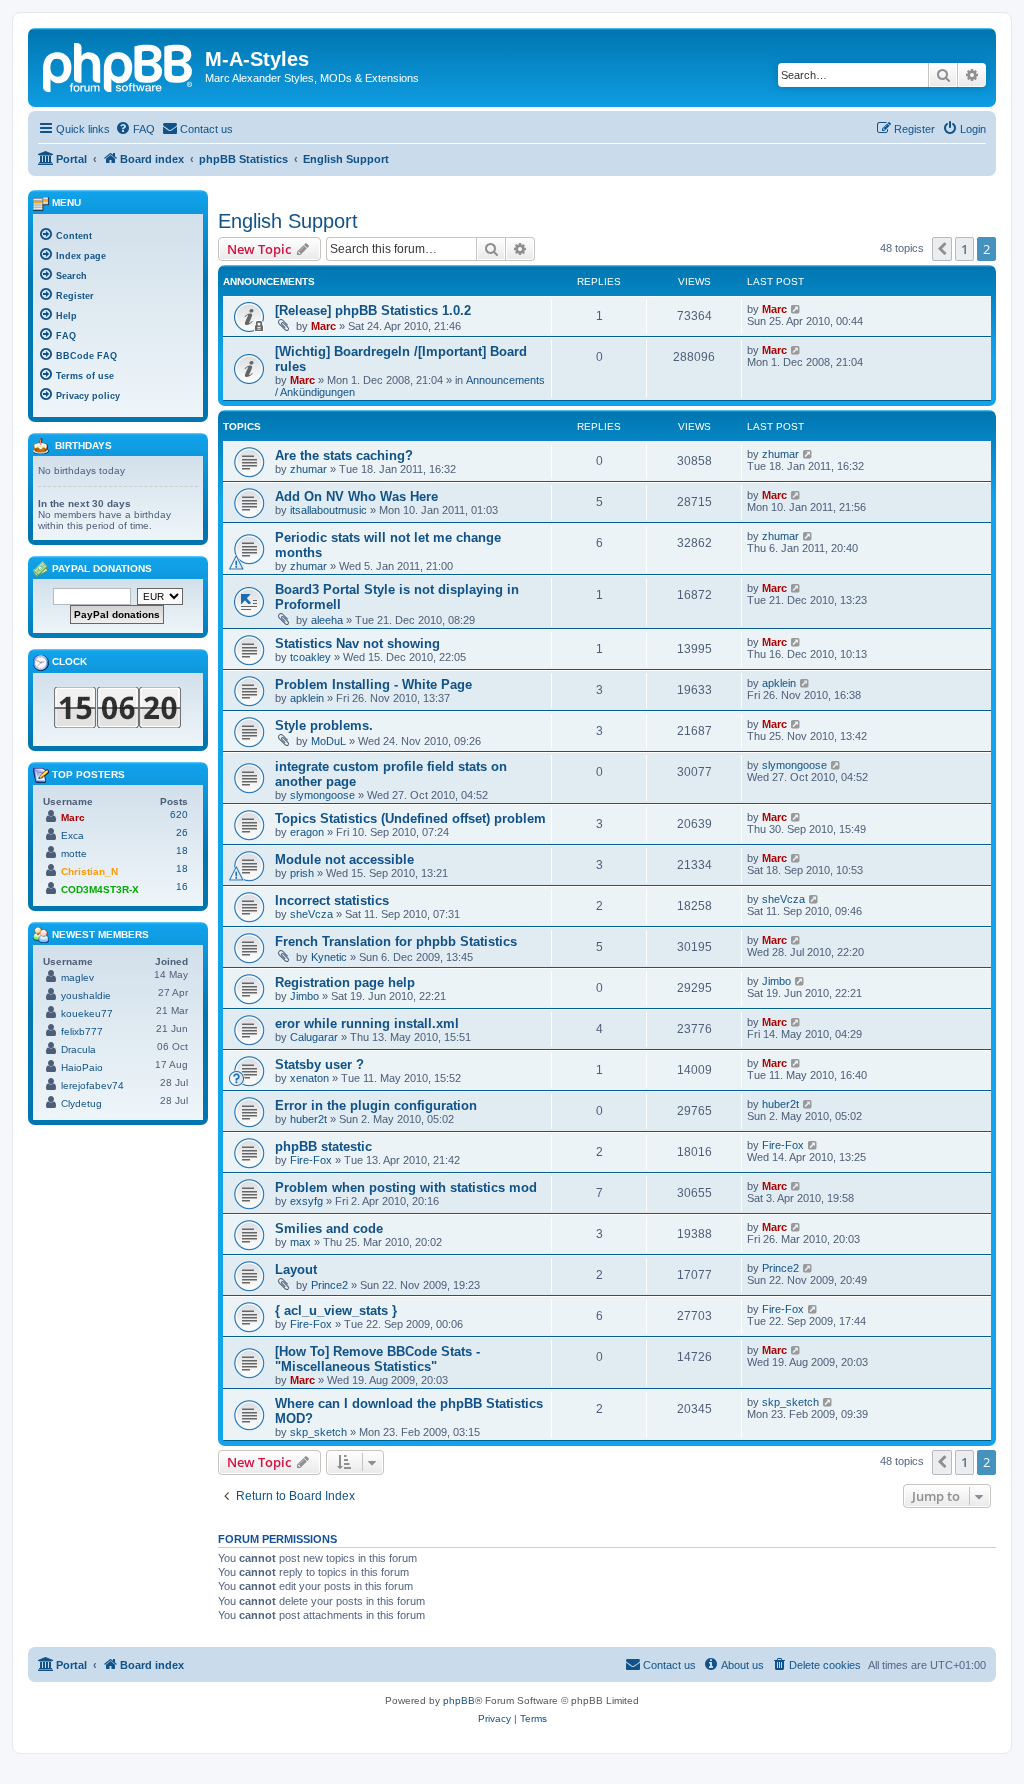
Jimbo (304, 996)
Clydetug (81, 1103)
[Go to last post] (796, 309)
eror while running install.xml (367, 1023)
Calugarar (314, 1037)
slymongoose (322, 795)
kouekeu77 (87, 1013)
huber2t (308, 1119)
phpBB (459, 1700)
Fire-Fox (311, 1160)
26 (182, 832)
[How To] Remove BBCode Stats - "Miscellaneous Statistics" (377, 1359)
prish (302, 873)
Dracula (78, 1049)
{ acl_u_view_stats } (336, 1310)
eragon (307, 832)
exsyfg (306, 1201)
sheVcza (311, 914)
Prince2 (329, 1285)
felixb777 (82, 1031)
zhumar (308, 469)
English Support (288, 221)
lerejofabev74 (92, 1085)
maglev (77, 977)
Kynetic (329, 957)
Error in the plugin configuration (376, 1105)
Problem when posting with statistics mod (406, 1187)
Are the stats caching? (344, 455)
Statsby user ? (319, 1064)
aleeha (327, 620)
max (300, 1242)
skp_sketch (318, 1432)
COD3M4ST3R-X (100, 889)
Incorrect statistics (332, 900)
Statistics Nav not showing (357, 643)
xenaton (309, 1078)
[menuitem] (135, 129)
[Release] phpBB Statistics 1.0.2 (373, 310)
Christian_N (89, 871)
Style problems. (324, 725)
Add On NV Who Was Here (356, 496)
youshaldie (86, 995)
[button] (942, 249)
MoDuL (328, 741)
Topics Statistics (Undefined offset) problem (410, 818)
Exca (72, 835)
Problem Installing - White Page (373, 684)
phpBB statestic (323, 1146)
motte (74, 853)
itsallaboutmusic (328, 510)
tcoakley (310, 657)
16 (182, 886)
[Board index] (119, 65)
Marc (323, 326)
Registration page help (345, 982)
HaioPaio (82, 1067)
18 (182, 850)
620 (179, 814)
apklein (307, 698)
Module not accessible (344, 859)
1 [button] (964, 249)
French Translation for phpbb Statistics (396, 941)
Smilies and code (329, 1228)
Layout (296, 1269)
